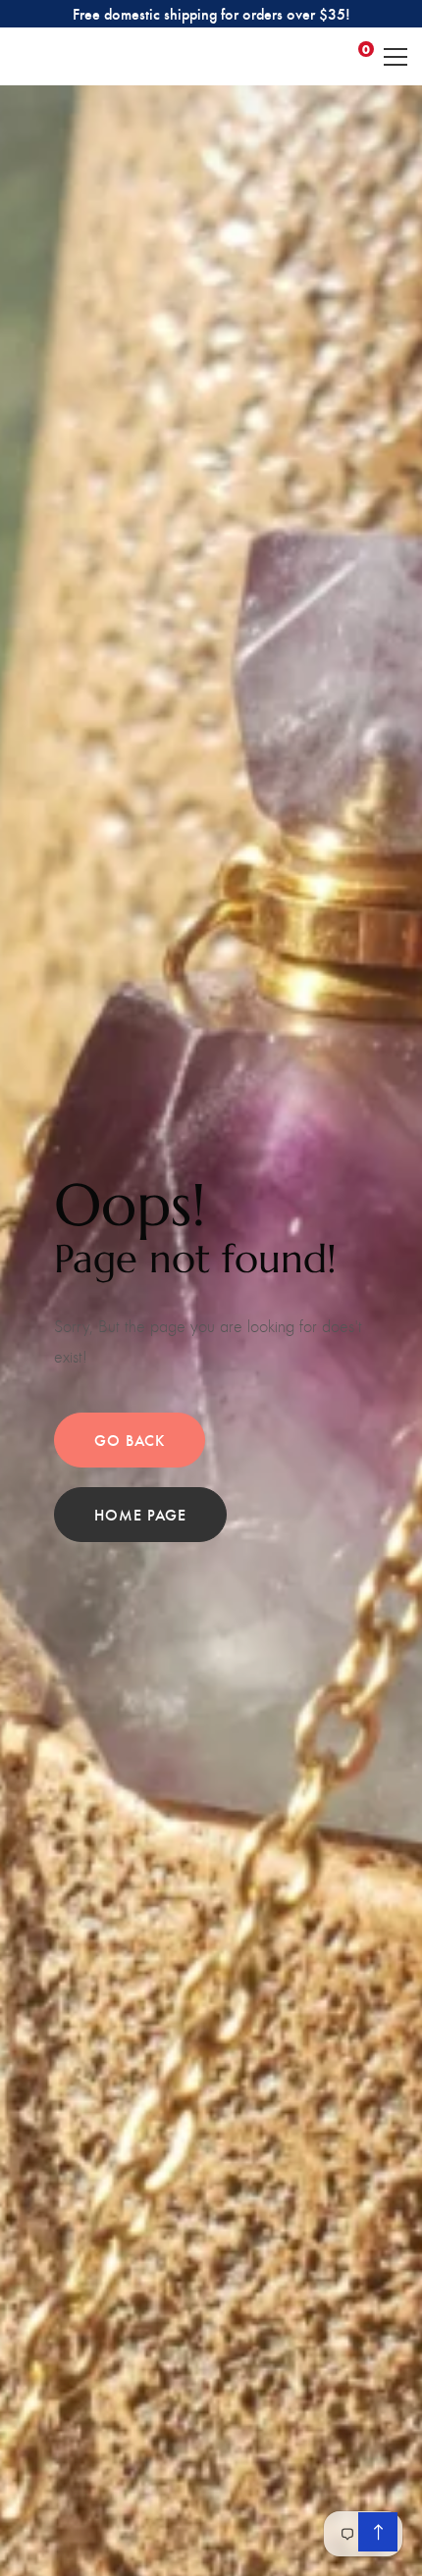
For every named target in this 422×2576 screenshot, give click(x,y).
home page (140, 1514)
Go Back (130, 1440)
